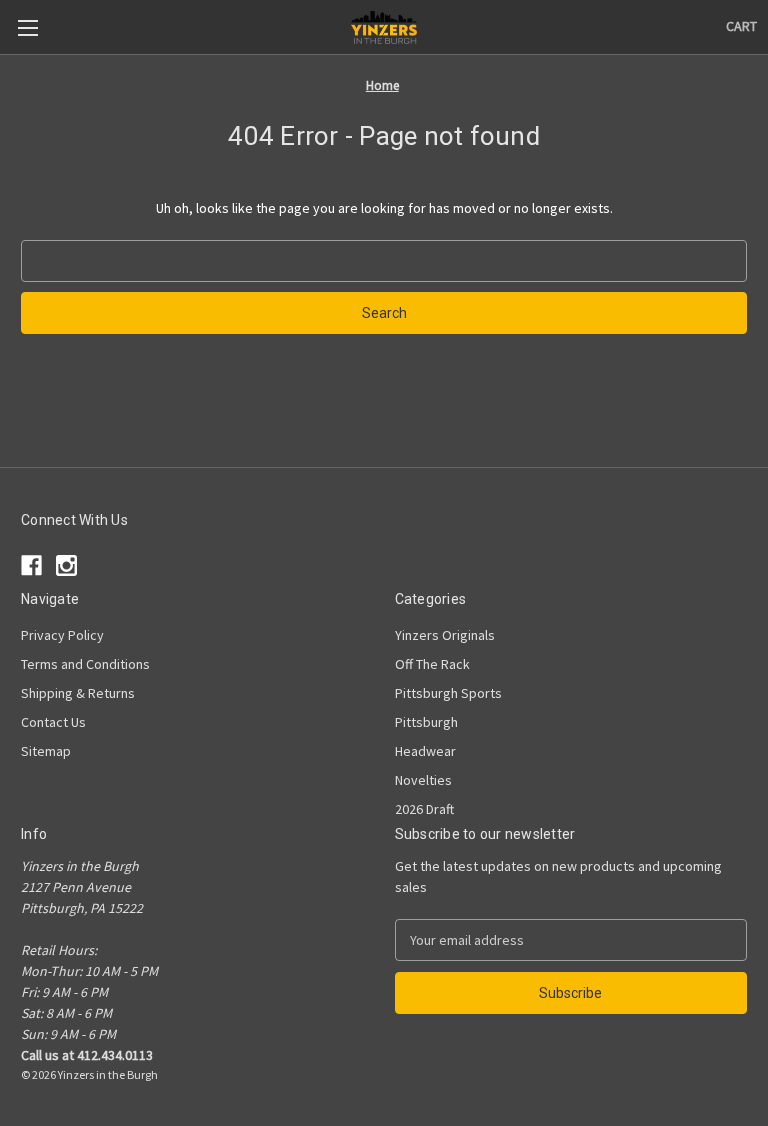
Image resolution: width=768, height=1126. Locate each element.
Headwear (425, 751)
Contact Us (53, 722)
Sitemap (46, 751)
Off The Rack (432, 664)
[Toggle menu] (27, 27)
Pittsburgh (426, 722)
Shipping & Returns (78, 693)
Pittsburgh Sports (448, 693)
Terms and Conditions (85, 664)
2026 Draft (424, 809)
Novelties (423, 780)
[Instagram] (66, 565)
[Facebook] (31, 565)
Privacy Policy (62, 635)
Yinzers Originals (445, 635)
